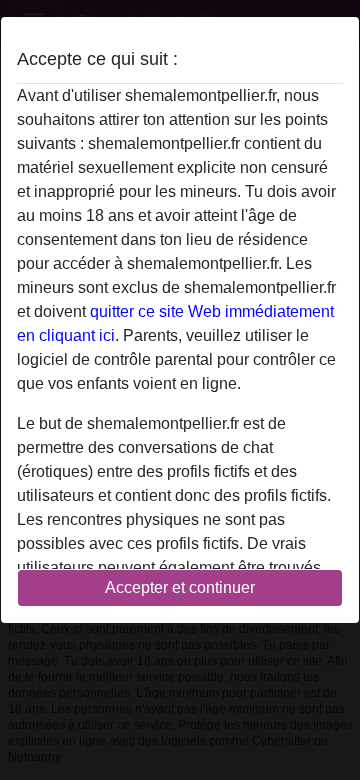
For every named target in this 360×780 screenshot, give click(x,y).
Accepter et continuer (180, 587)
